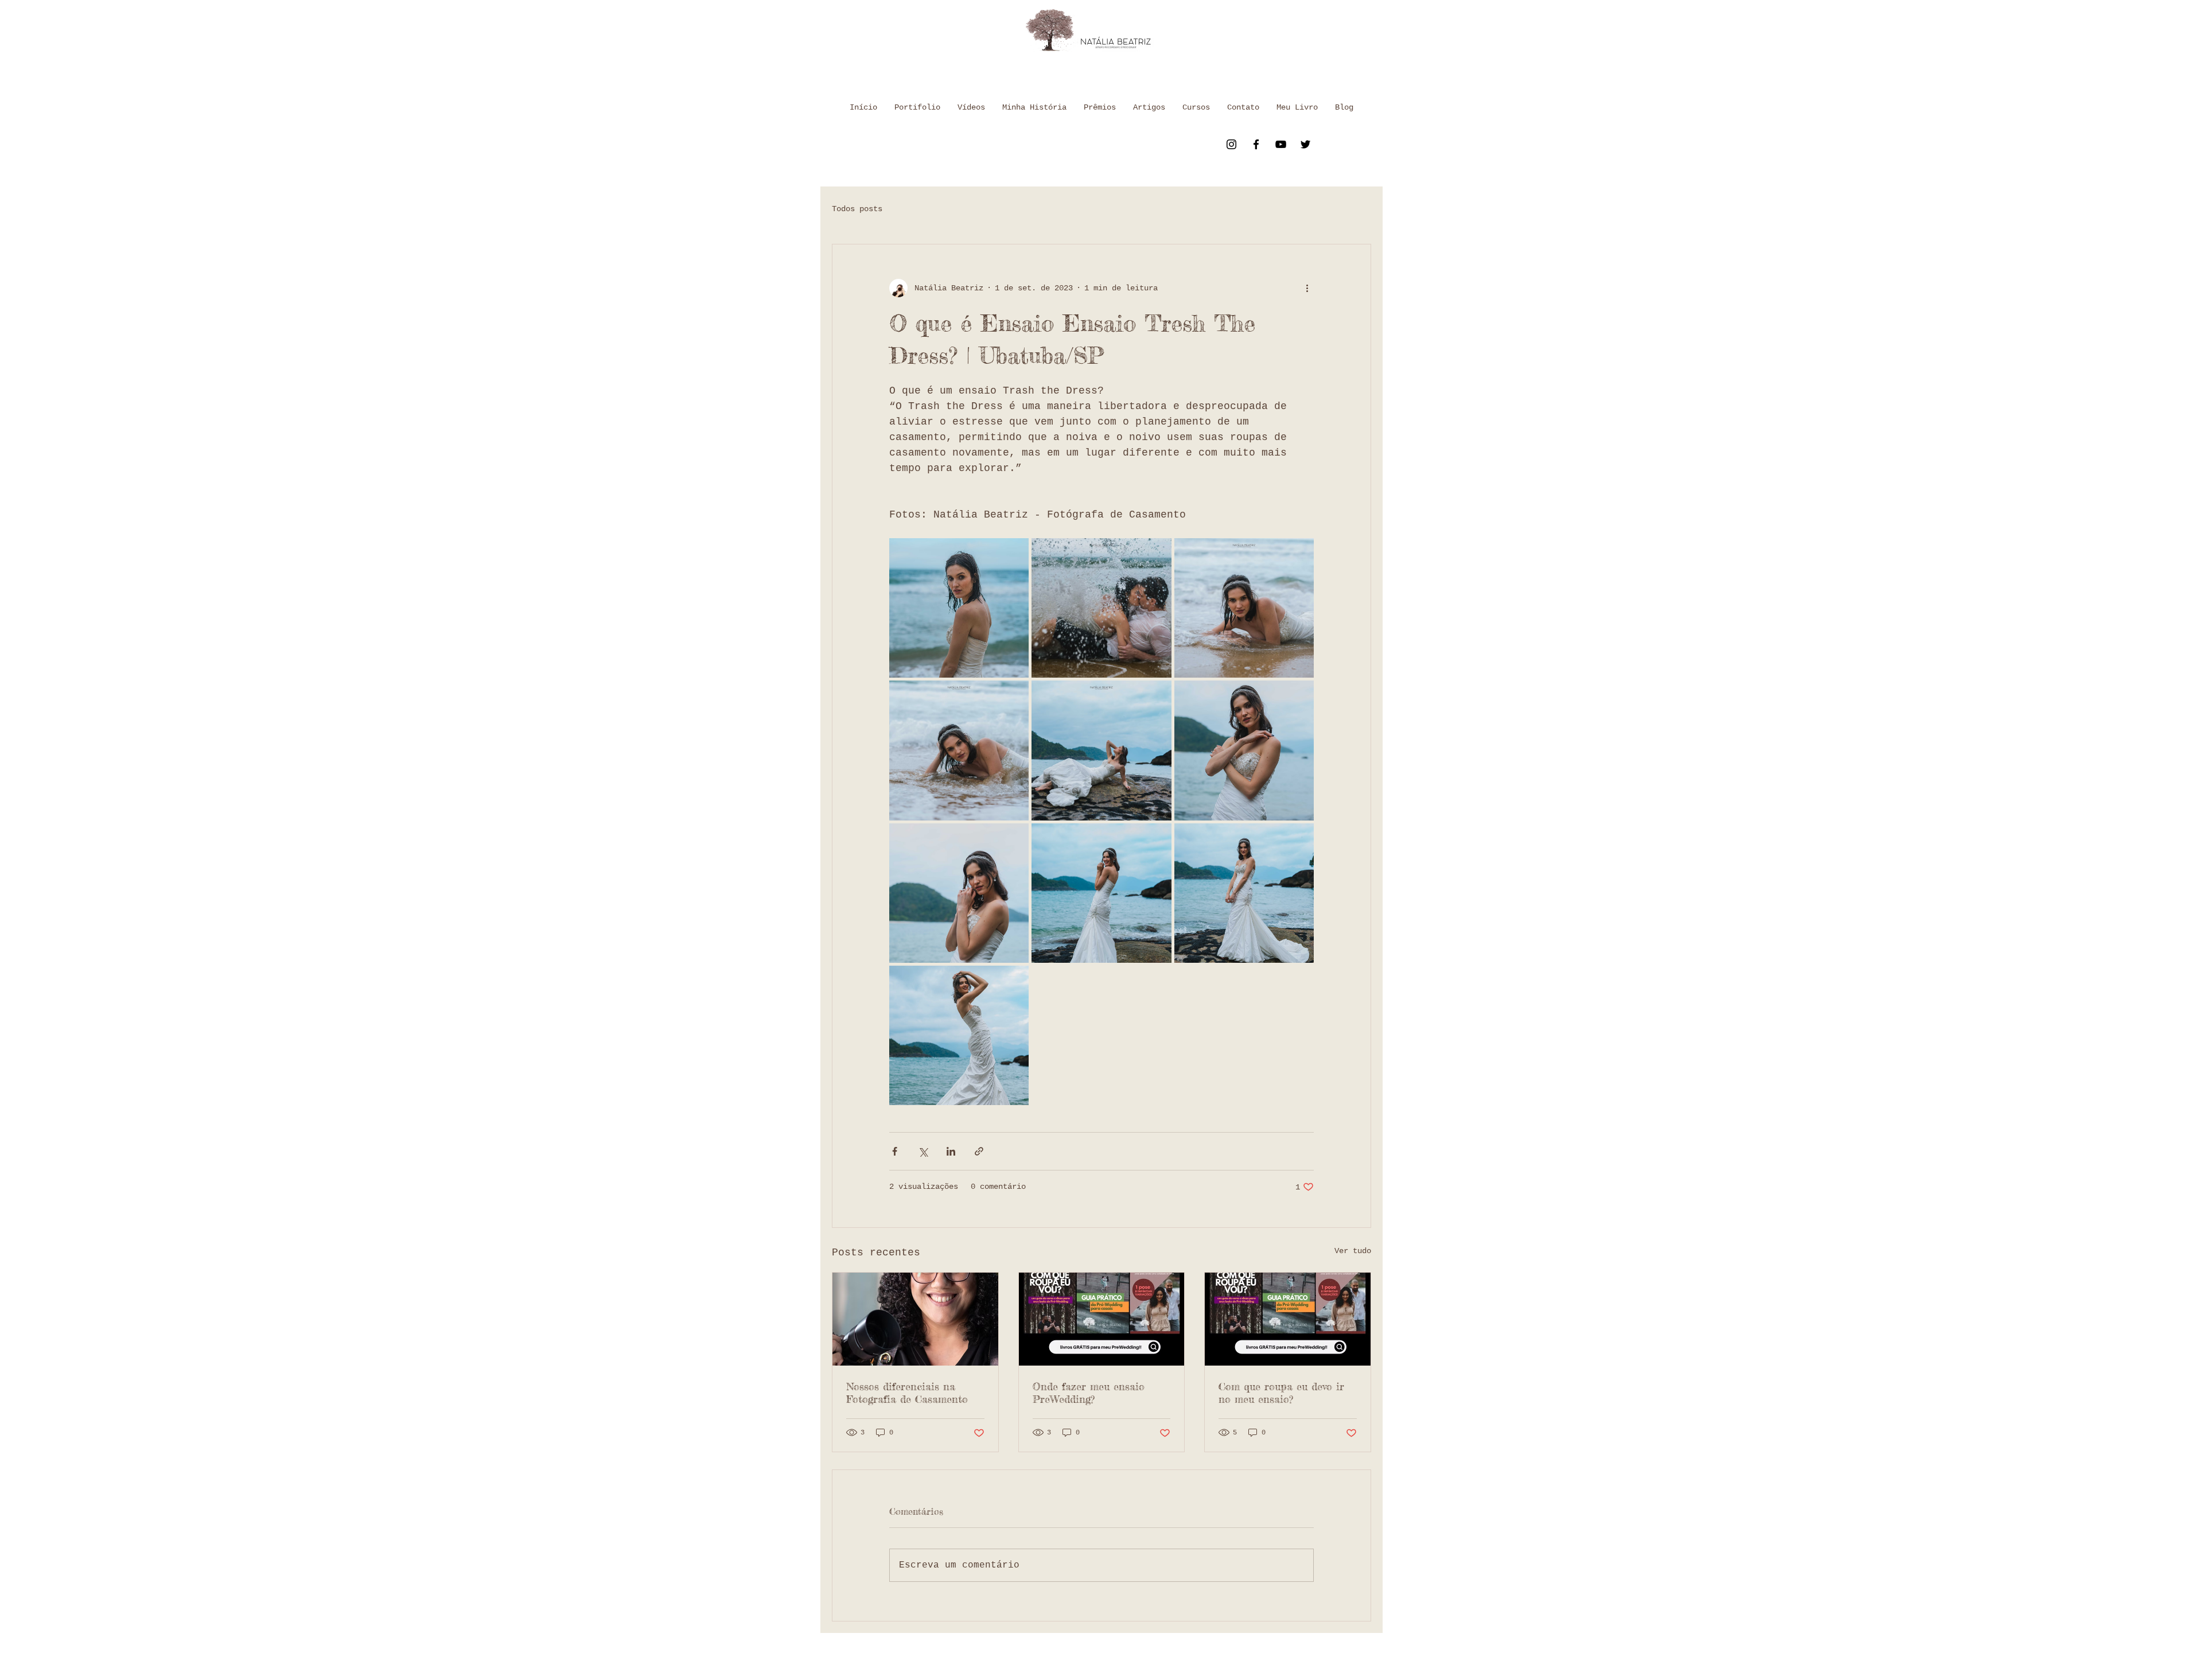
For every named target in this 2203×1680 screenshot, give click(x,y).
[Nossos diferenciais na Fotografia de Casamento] (915, 1319)
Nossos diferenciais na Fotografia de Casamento (907, 1393)
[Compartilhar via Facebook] (895, 1151)
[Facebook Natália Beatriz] (1256, 144)
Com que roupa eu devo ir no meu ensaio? (1281, 1393)
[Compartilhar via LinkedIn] (951, 1151)
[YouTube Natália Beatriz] (1281, 144)
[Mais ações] (1307, 288)
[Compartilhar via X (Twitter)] (923, 1151)
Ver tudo (1353, 1251)
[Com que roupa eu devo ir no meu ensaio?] (1288, 1319)
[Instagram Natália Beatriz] (1231, 144)
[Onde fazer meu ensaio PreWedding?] (1102, 1319)
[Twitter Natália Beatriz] (1305, 144)
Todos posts (857, 209)
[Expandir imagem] (959, 608)
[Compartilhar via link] (979, 1151)
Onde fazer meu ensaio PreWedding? (1089, 1393)
